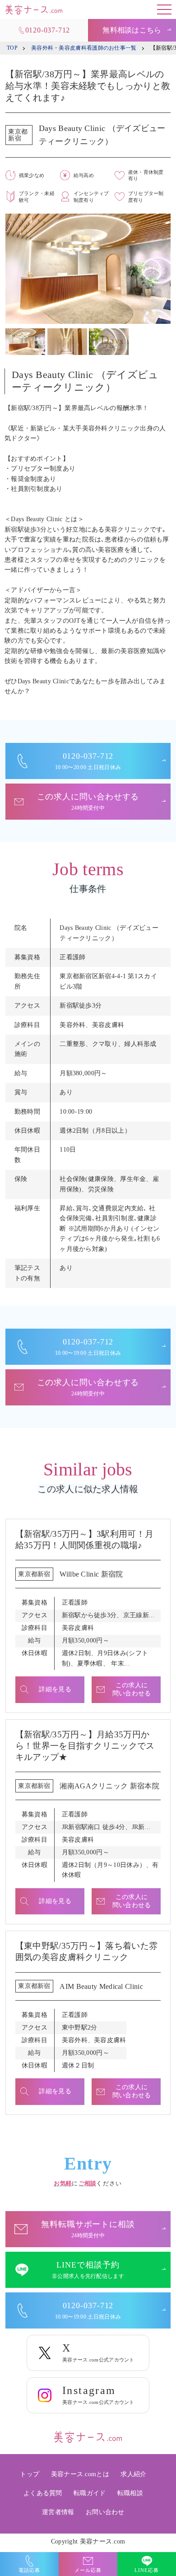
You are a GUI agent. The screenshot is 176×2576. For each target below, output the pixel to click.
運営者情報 (58, 2512)
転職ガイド (90, 2493)
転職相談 (130, 2493)
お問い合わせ (105, 2512)
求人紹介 (133, 2474)
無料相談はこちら (132, 30)
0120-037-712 (48, 30)
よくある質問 (43, 2493)
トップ (30, 2474)
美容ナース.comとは (80, 2474)
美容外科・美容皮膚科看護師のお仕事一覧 (84, 48)
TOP (12, 48)
